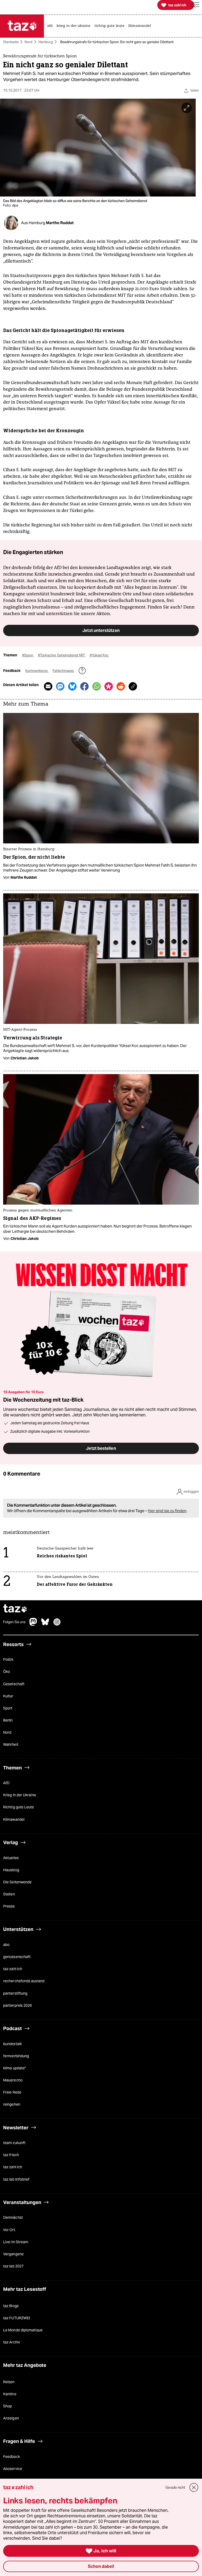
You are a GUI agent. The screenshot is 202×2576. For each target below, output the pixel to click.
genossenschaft (17, 1957)
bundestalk (12, 2044)
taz (15, 1609)
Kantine (10, 2394)
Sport (8, 1708)
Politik (8, 1660)
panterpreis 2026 (17, 2005)
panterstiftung (15, 1993)
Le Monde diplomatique (23, 2330)
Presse (9, 1906)
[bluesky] (45, 1624)
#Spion (28, 655)
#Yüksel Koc (99, 655)
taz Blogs (11, 2306)
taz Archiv (12, 2342)
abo (6, 1945)
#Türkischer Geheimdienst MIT (62, 655)
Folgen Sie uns (14, 1622)
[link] (51, 26)
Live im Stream (16, 2242)
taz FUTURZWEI (17, 2318)
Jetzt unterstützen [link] (101, 630)
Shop (7, 2406)
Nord (28, 42)
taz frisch (11, 2155)
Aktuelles (11, 1858)
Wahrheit (11, 1745)
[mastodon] (33, 1624)
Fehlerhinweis (64, 671)
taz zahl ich (13, 1969)
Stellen (9, 1894)
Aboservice (13, 2469)
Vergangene (13, 2254)
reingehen (12, 2105)
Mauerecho (13, 2080)
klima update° (15, 2068)
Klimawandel (14, 1819)
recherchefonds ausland (24, 1981)
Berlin (8, 1720)
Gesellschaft (14, 1684)
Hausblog (11, 1870)
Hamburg (46, 42)
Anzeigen (11, 2418)
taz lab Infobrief (16, 2179)
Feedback (12, 2457)
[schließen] (194, 2487)
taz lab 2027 (13, 2266)
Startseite (11, 42)
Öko (7, 1672)
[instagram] (57, 1624)
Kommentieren (37, 671)
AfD (6, 1783)
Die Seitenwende (17, 1882)
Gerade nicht (175, 2487)
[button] (195, 5)
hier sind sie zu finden (167, 1511)
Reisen (9, 2382)
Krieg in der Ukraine (20, 1795)
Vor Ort (9, 2230)
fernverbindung (16, 2056)
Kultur (8, 1696)
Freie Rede (12, 2092)
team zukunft (14, 2143)
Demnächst (13, 2218)
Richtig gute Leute (19, 1807)
